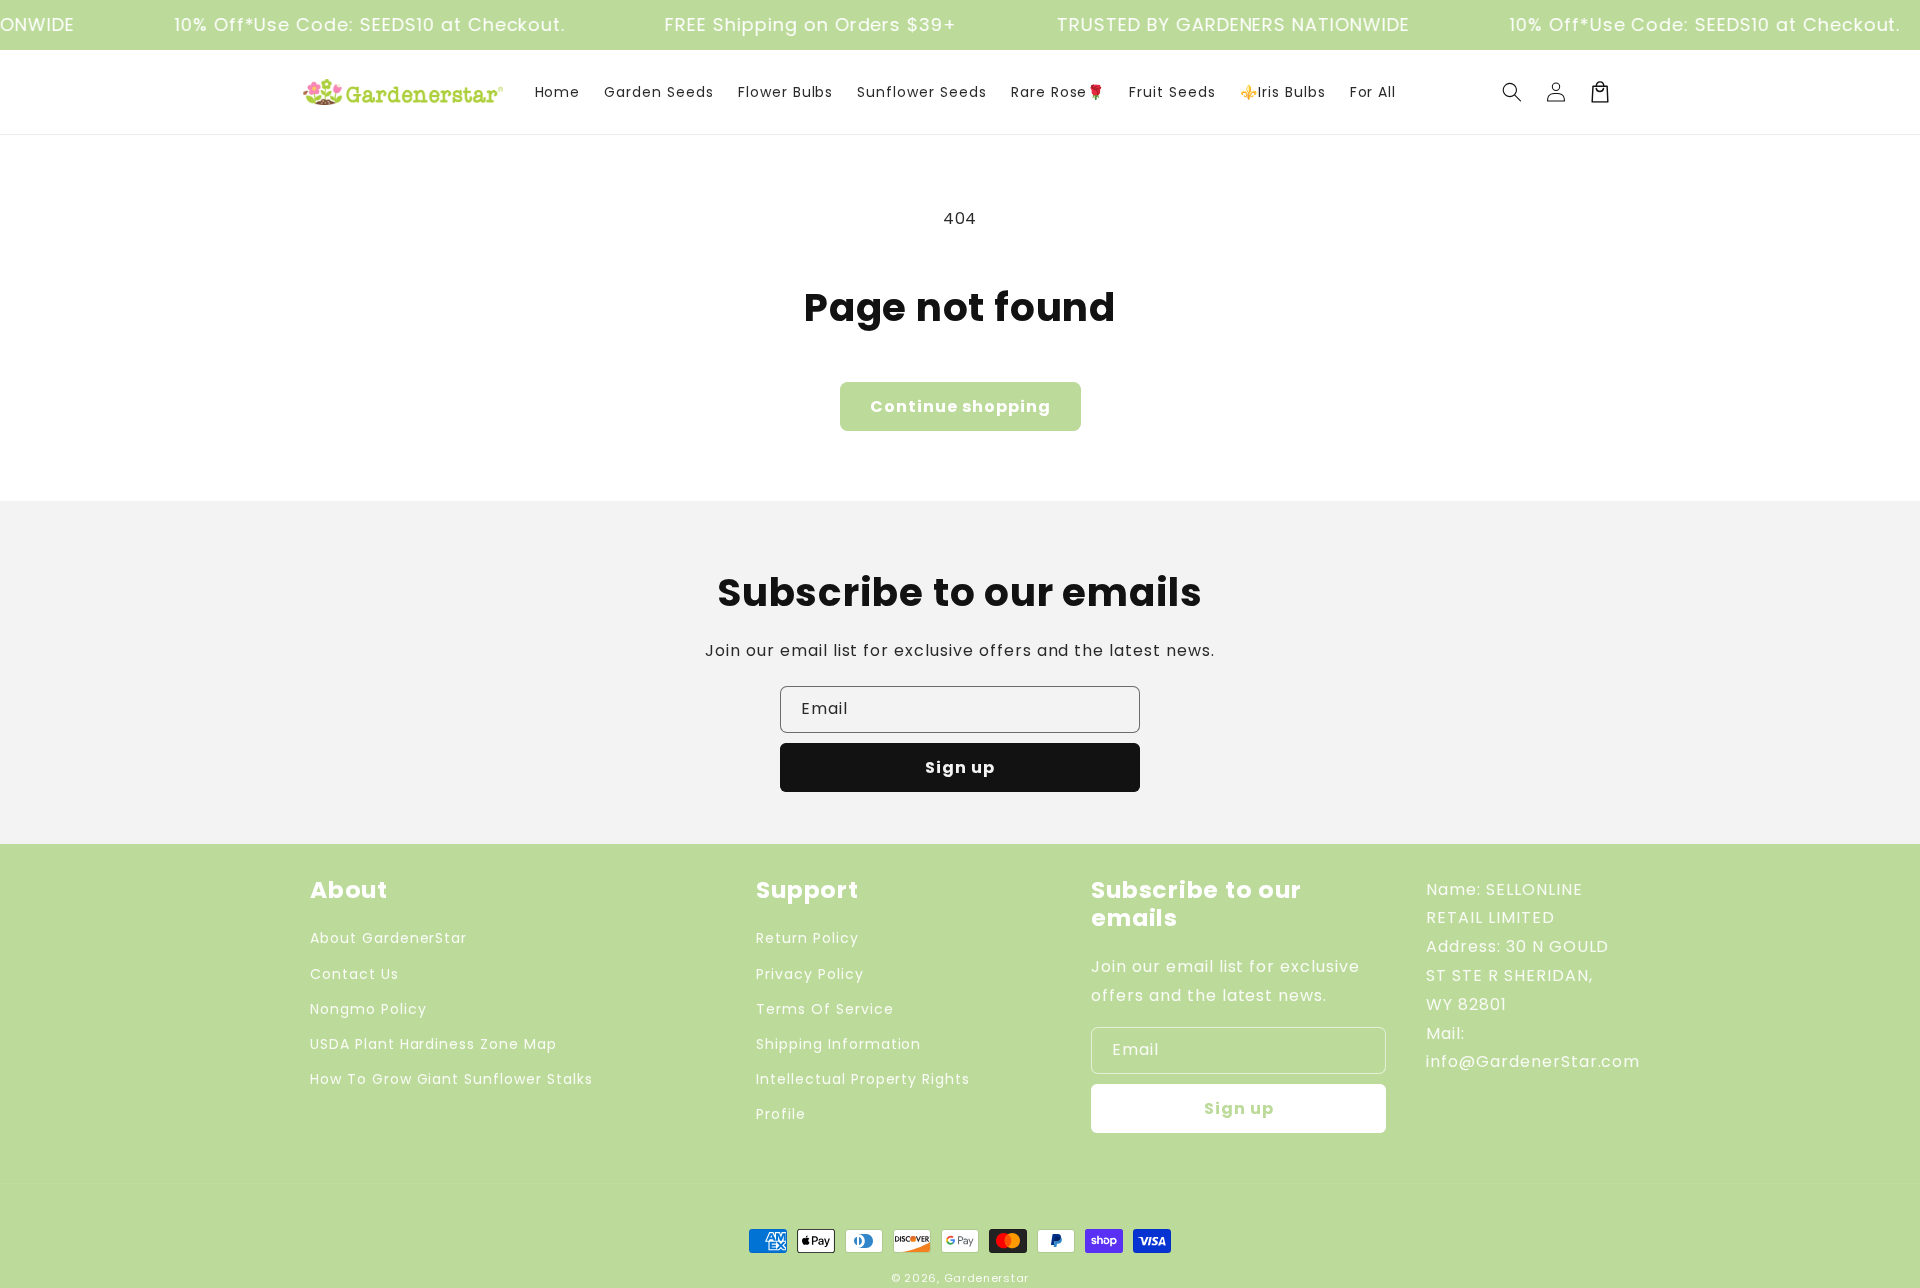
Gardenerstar (986, 1278)
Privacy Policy (809, 974)
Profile (781, 1114)
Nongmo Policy (368, 1009)
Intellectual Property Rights (863, 1079)
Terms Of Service (824, 1009)
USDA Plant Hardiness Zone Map (433, 1044)
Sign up (960, 767)
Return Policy (807, 938)
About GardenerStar (388, 938)
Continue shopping (960, 406)
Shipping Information (838, 1044)
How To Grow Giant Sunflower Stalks (451, 1079)
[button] (1512, 92)
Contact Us (354, 974)
